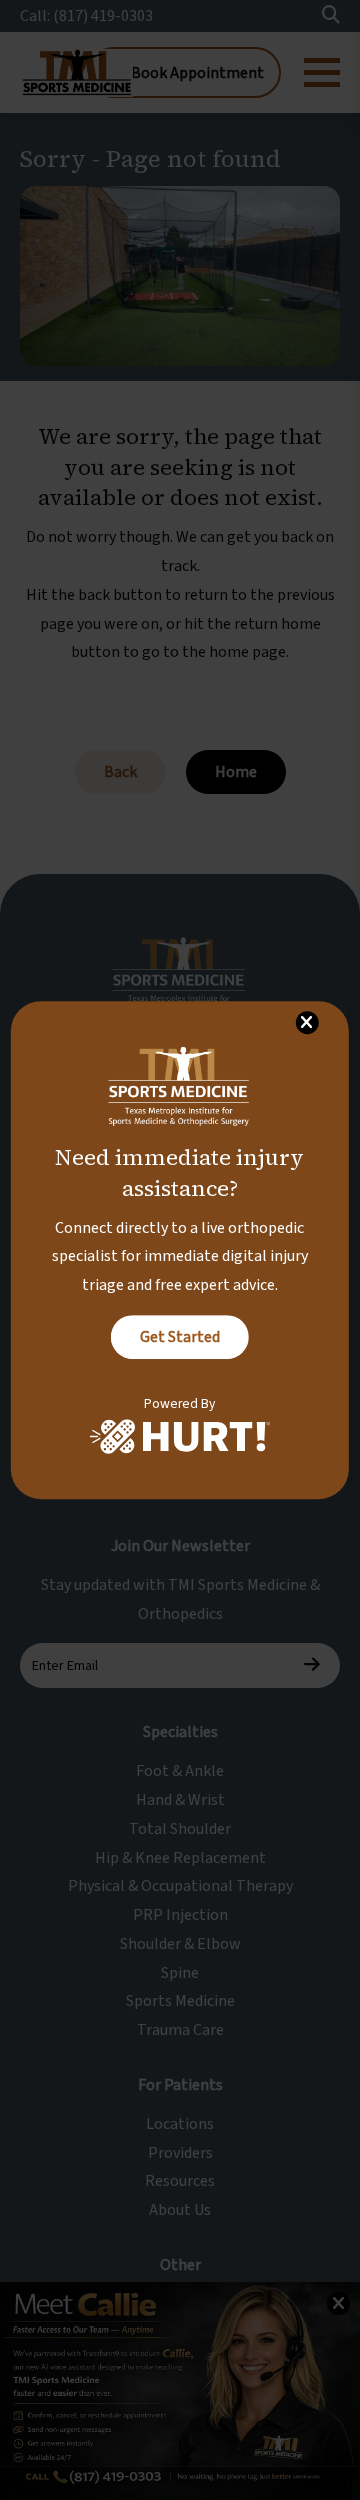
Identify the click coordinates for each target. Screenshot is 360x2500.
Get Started (180, 1337)
